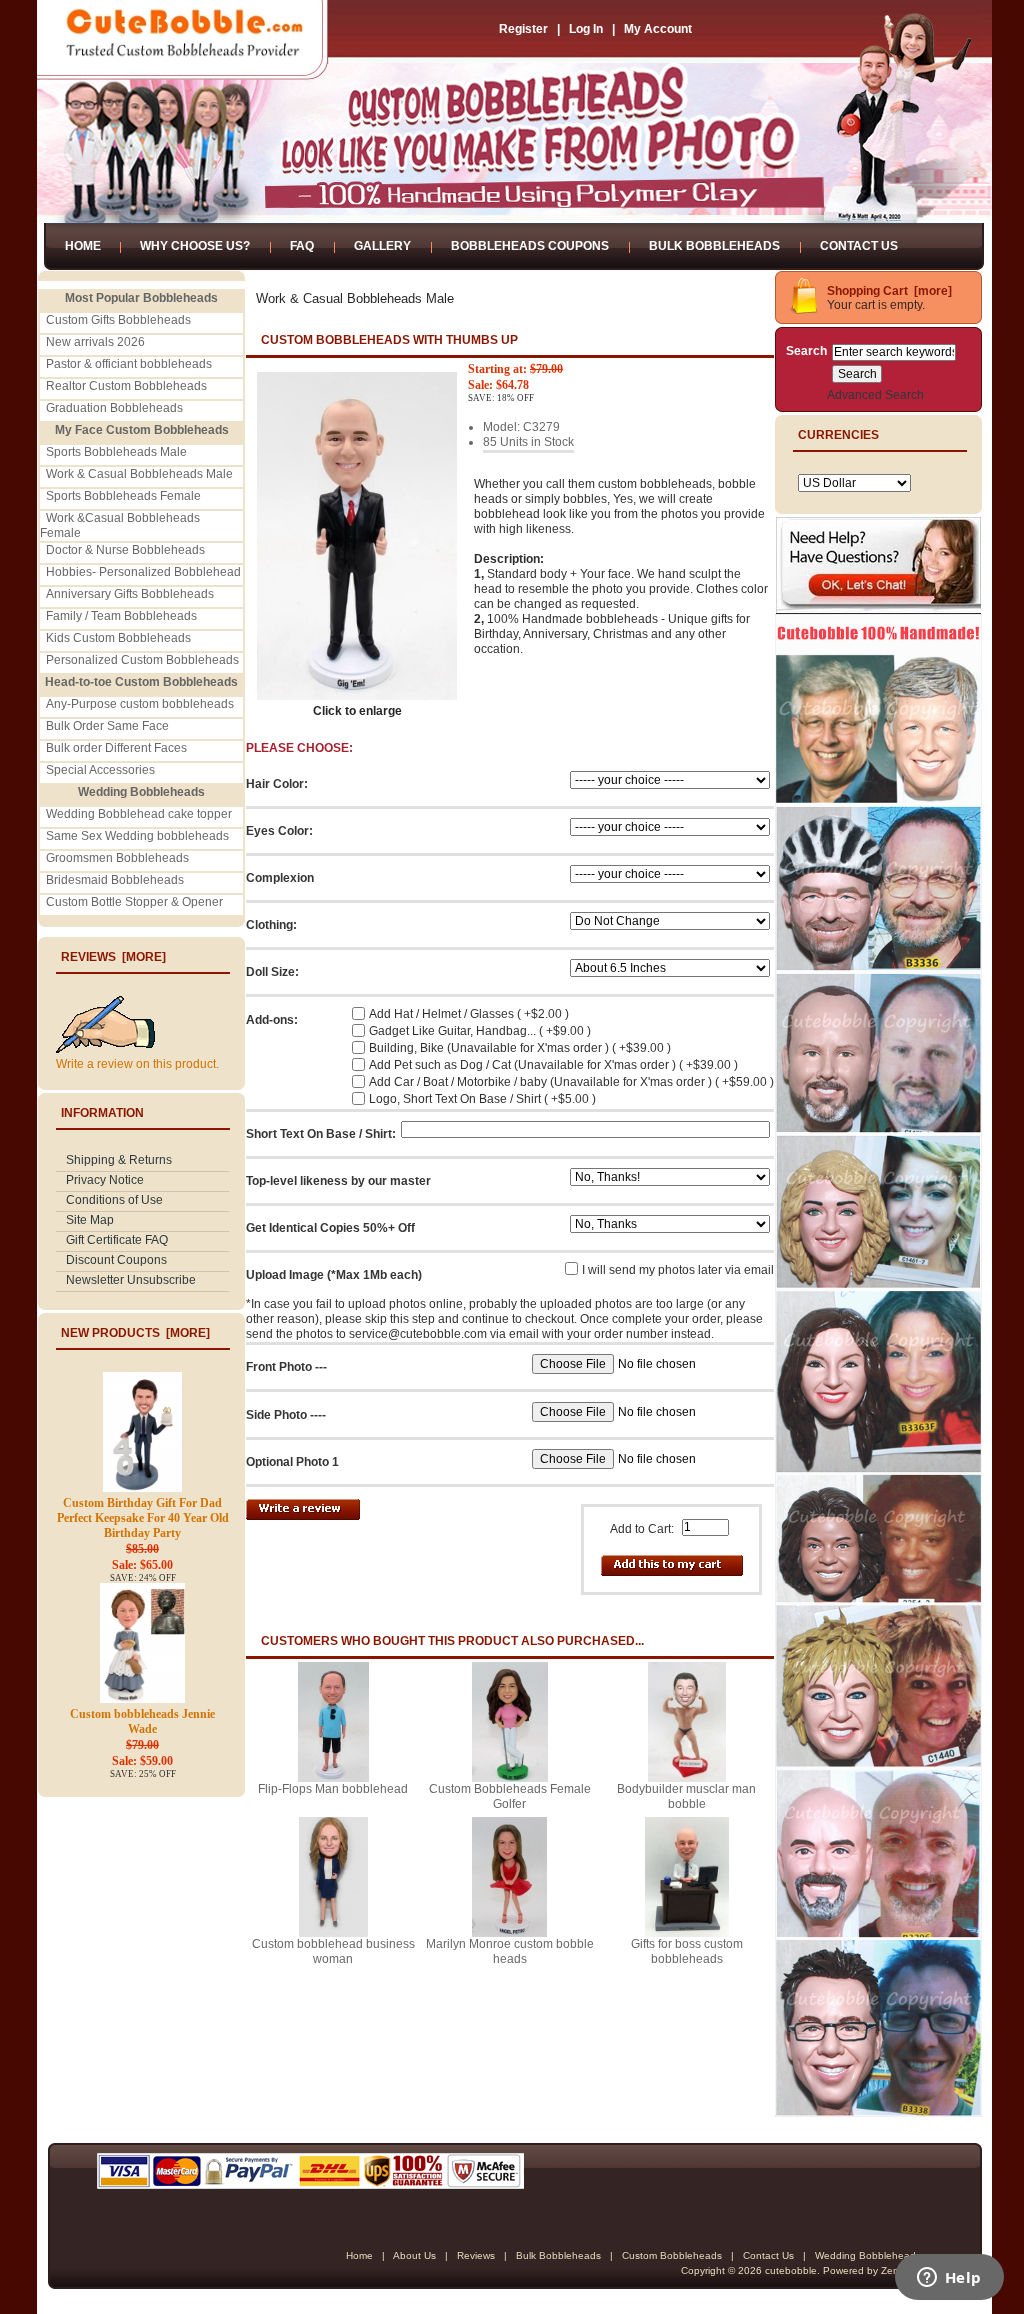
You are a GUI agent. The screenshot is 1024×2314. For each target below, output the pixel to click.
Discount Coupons (116, 1260)
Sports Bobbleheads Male (116, 452)
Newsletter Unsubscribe (131, 1280)
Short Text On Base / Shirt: (321, 1134)
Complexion (280, 878)
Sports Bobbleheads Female (123, 496)
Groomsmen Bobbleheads (117, 858)
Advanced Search (875, 395)
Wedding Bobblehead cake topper (139, 814)
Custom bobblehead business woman (333, 1951)
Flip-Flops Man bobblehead (333, 1789)
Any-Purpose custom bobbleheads (140, 704)
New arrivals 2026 (95, 342)
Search (806, 351)
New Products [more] (135, 1333)
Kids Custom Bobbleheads (118, 638)
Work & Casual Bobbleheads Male (139, 474)
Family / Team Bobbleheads (121, 616)
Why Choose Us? (195, 246)
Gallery (382, 246)
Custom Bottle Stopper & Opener (134, 902)
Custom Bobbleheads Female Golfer (510, 1796)
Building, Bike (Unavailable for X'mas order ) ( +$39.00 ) (520, 1048)
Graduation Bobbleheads (114, 408)
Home (83, 246)
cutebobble (791, 2270)
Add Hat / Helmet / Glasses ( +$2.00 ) (469, 1014)
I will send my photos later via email (678, 1270)
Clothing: (271, 925)
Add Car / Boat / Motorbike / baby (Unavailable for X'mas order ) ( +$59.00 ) (571, 1082)
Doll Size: (272, 972)
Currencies (838, 435)
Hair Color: (277, 784)
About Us (414, 2255)
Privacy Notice (105, 1180)
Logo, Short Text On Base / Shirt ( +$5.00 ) (482, 1099)
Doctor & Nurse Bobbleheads (125, 550)
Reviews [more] (113, 957)
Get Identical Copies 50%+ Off (330, 1228)
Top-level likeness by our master (338, 1181)
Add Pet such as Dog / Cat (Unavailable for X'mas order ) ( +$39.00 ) (553, 1065)
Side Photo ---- (286, 1415)
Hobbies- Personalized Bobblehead (143, 572)
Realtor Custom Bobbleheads (126, 386)
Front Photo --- (286, 1367)
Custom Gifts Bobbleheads (118, 320)
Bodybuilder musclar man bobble (686, 1796)
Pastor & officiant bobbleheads (129, 364)
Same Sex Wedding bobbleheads (137, 836)
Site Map (90, 1220)
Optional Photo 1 (292, 1462)
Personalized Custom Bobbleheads (142, 660)
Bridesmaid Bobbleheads (115, 880)
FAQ (302, 246)
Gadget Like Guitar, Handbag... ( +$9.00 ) (480, 1031)
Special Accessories (100, 770)
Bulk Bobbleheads (714, 246)
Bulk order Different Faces (116, 748)
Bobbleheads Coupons (530, 246)
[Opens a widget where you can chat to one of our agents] (949, 2279)
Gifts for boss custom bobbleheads (687, 1951)
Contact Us (859, 246)
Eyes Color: (279, 831)
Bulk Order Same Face (107, 726)
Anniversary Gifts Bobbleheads (130, 594)
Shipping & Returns (119, 1160)
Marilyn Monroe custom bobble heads (510, 1951)
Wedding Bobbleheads (868, 2255)
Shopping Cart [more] (889, 291)
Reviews (476, 2255)
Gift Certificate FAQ (117, 1240)
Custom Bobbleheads (672, 2255)
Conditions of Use (114, 1200)
